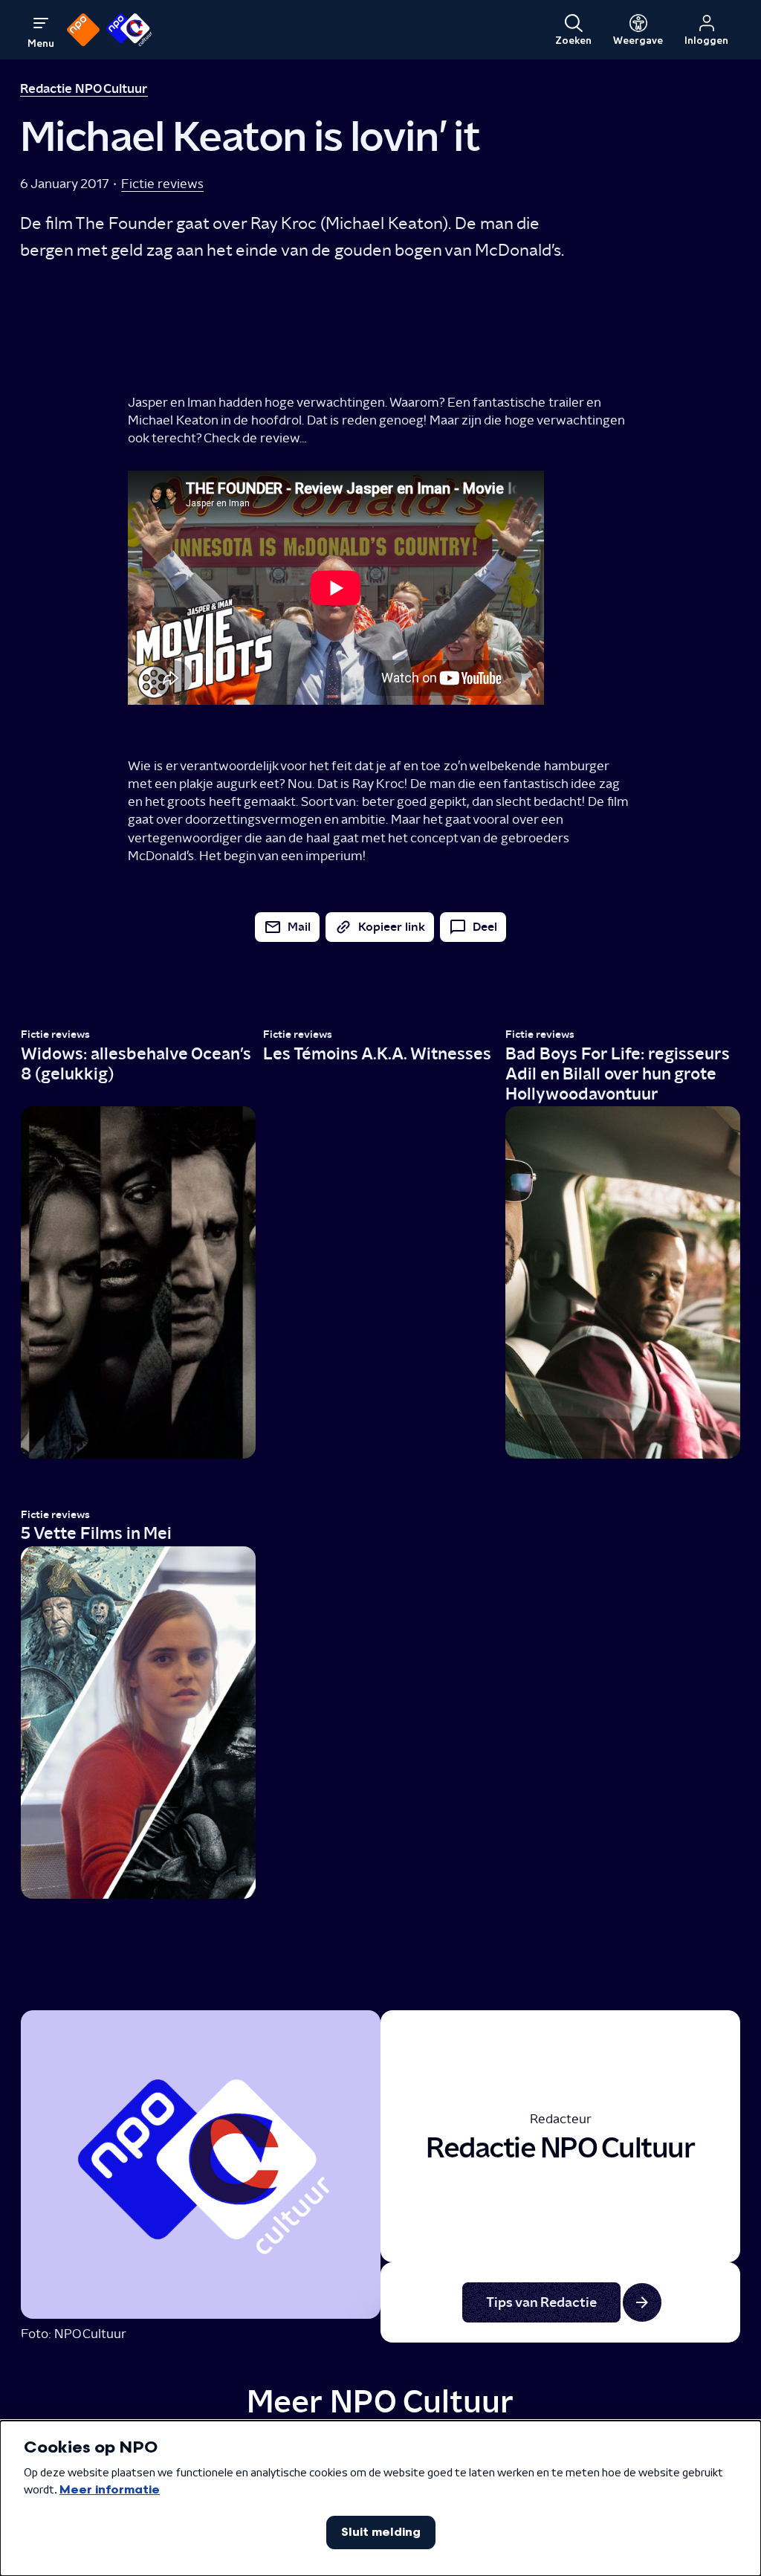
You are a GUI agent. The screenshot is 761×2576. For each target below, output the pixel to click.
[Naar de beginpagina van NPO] (83, 30)
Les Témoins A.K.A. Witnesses (377, 1053)
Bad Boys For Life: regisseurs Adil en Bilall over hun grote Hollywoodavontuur (618, 1074)
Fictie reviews (162, 184)
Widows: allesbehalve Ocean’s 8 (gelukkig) (136, 1063)
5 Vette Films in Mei (96, 1533)
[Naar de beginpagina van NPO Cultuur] (129, 30)
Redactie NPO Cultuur (84, 88)
